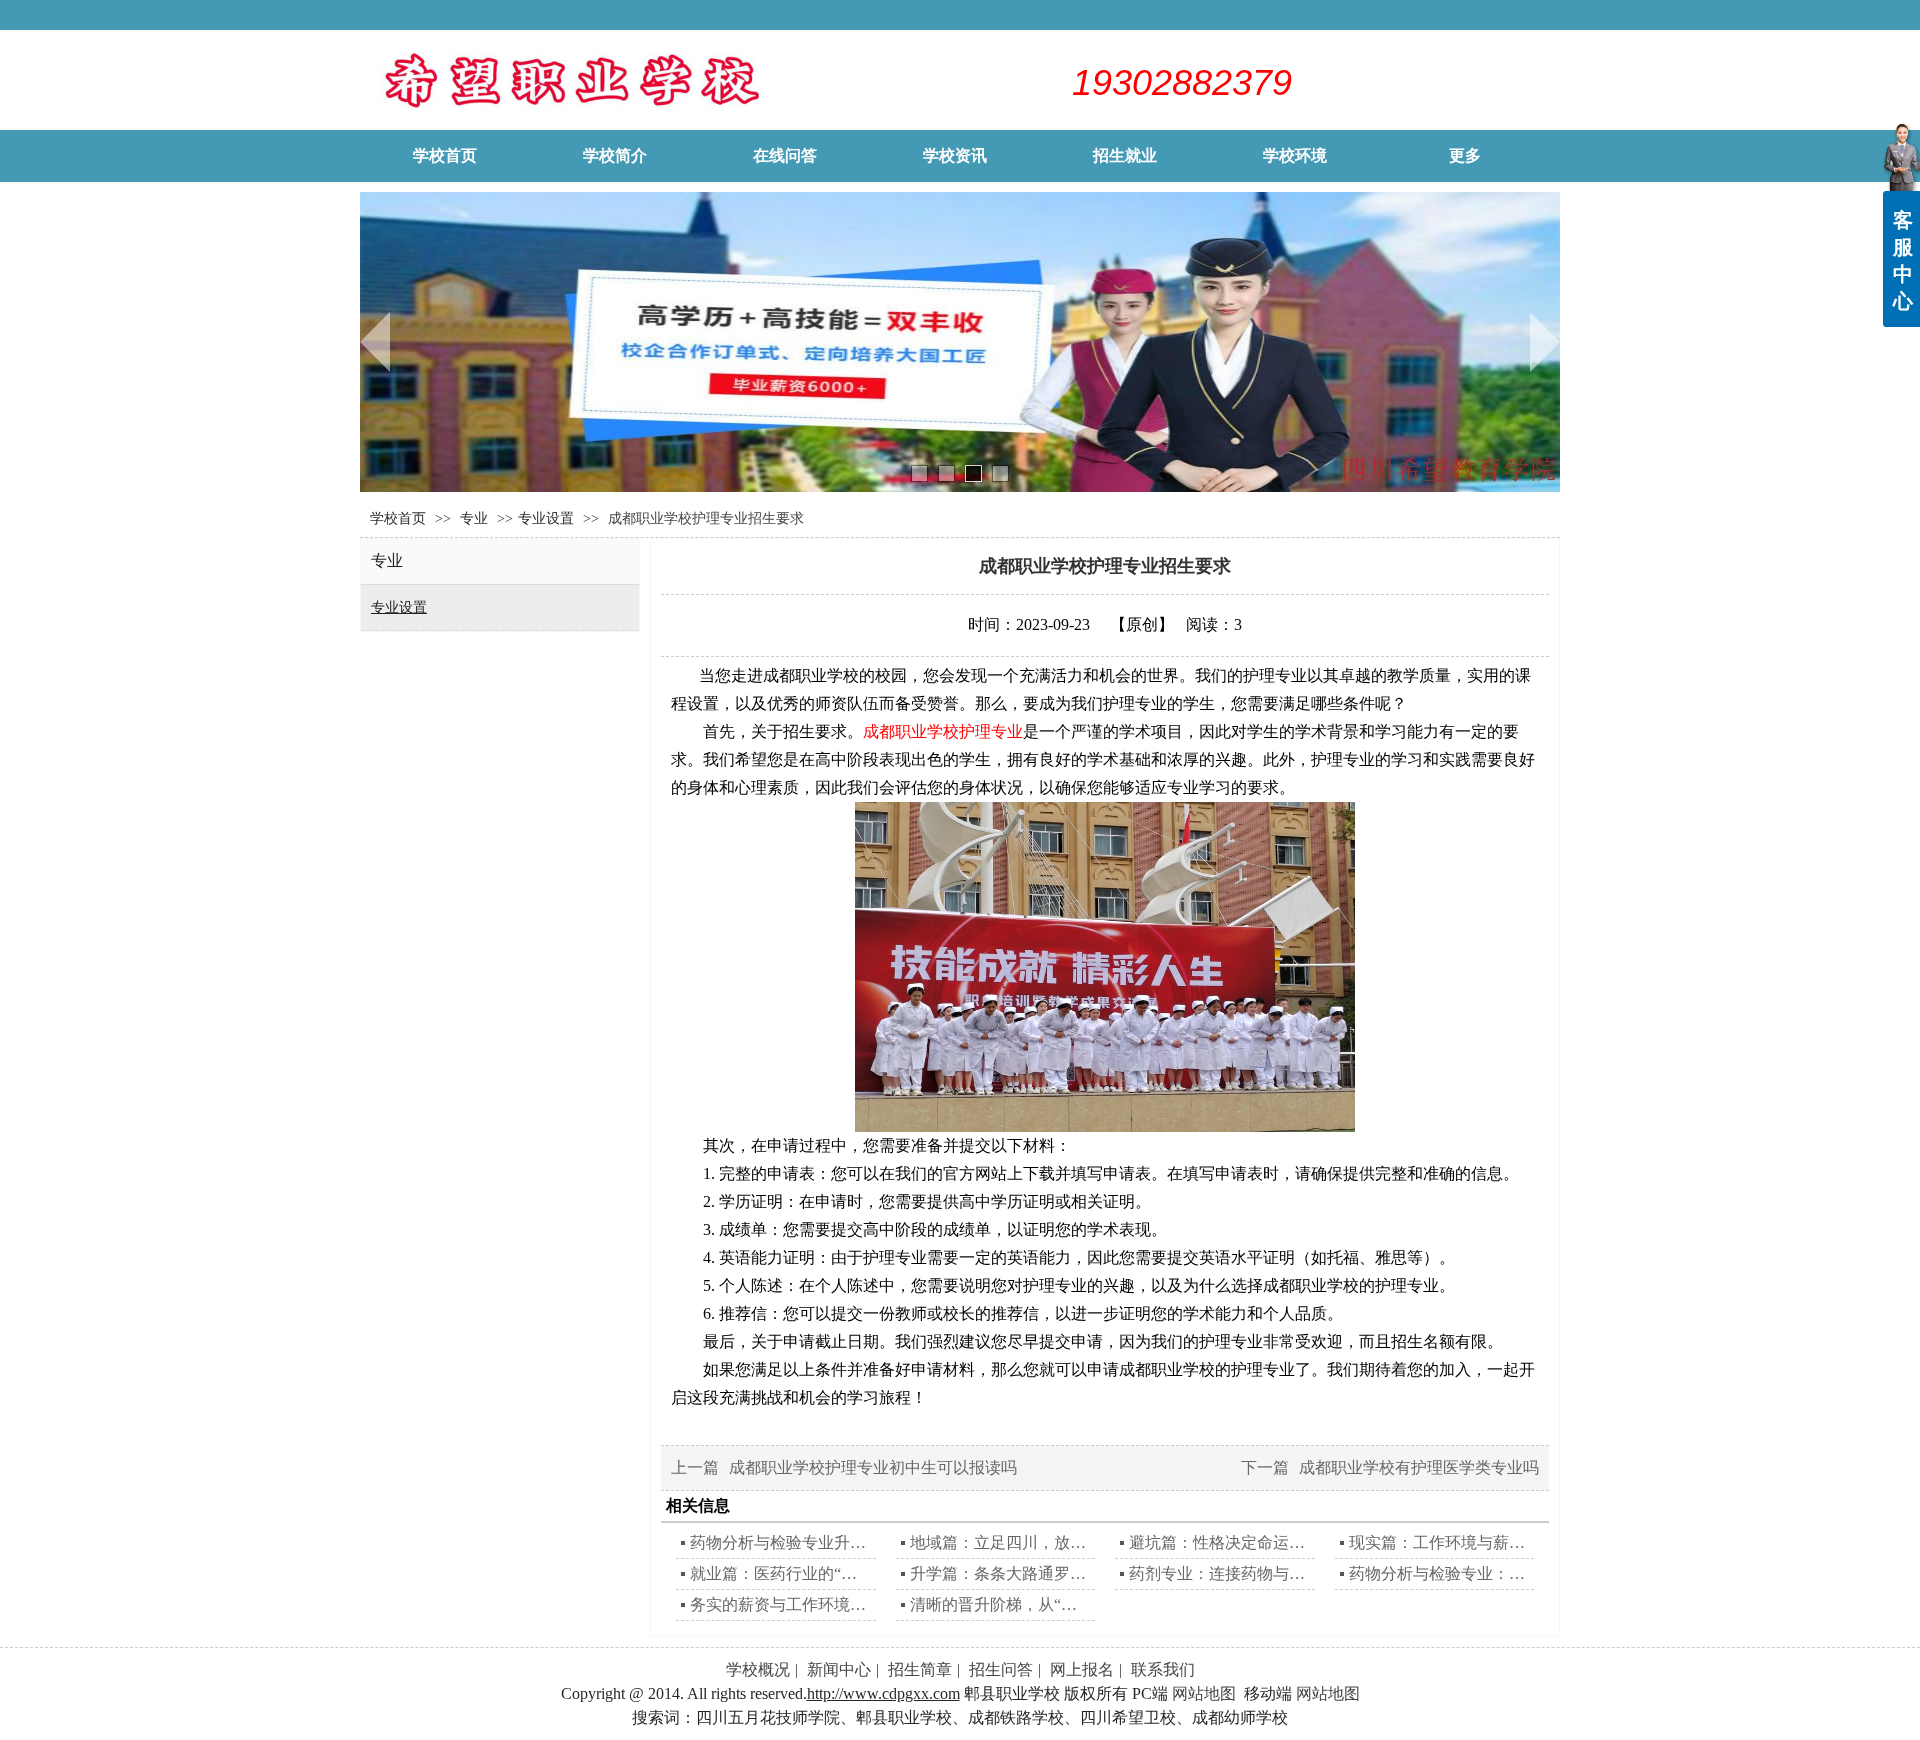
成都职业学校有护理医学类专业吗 (1419, 1467)
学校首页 (398, 518)
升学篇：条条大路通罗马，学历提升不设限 (1000, 1573)
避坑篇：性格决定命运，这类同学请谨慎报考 (1219, 1542)
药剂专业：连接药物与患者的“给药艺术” (1219, 1573)
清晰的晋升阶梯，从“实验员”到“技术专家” (1000, 1604)
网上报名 (1082, 1669)
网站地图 (1204, 1693)
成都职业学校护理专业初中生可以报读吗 (873, 1467)
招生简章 (920, 1669)
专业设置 (546, 518)
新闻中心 (839, 1669)
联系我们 (1163, 1669)
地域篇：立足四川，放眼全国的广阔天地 (1000, 1542)
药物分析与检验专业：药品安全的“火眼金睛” (1439, 1573)
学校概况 (758, 1669)
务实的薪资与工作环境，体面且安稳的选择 (780, 1604)
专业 (476, 518)
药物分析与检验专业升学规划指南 (780, 1542)
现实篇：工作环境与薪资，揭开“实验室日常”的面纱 (1439, 1542)
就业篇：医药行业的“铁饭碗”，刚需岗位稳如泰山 (780, 1573)
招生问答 (1001, 1669)
